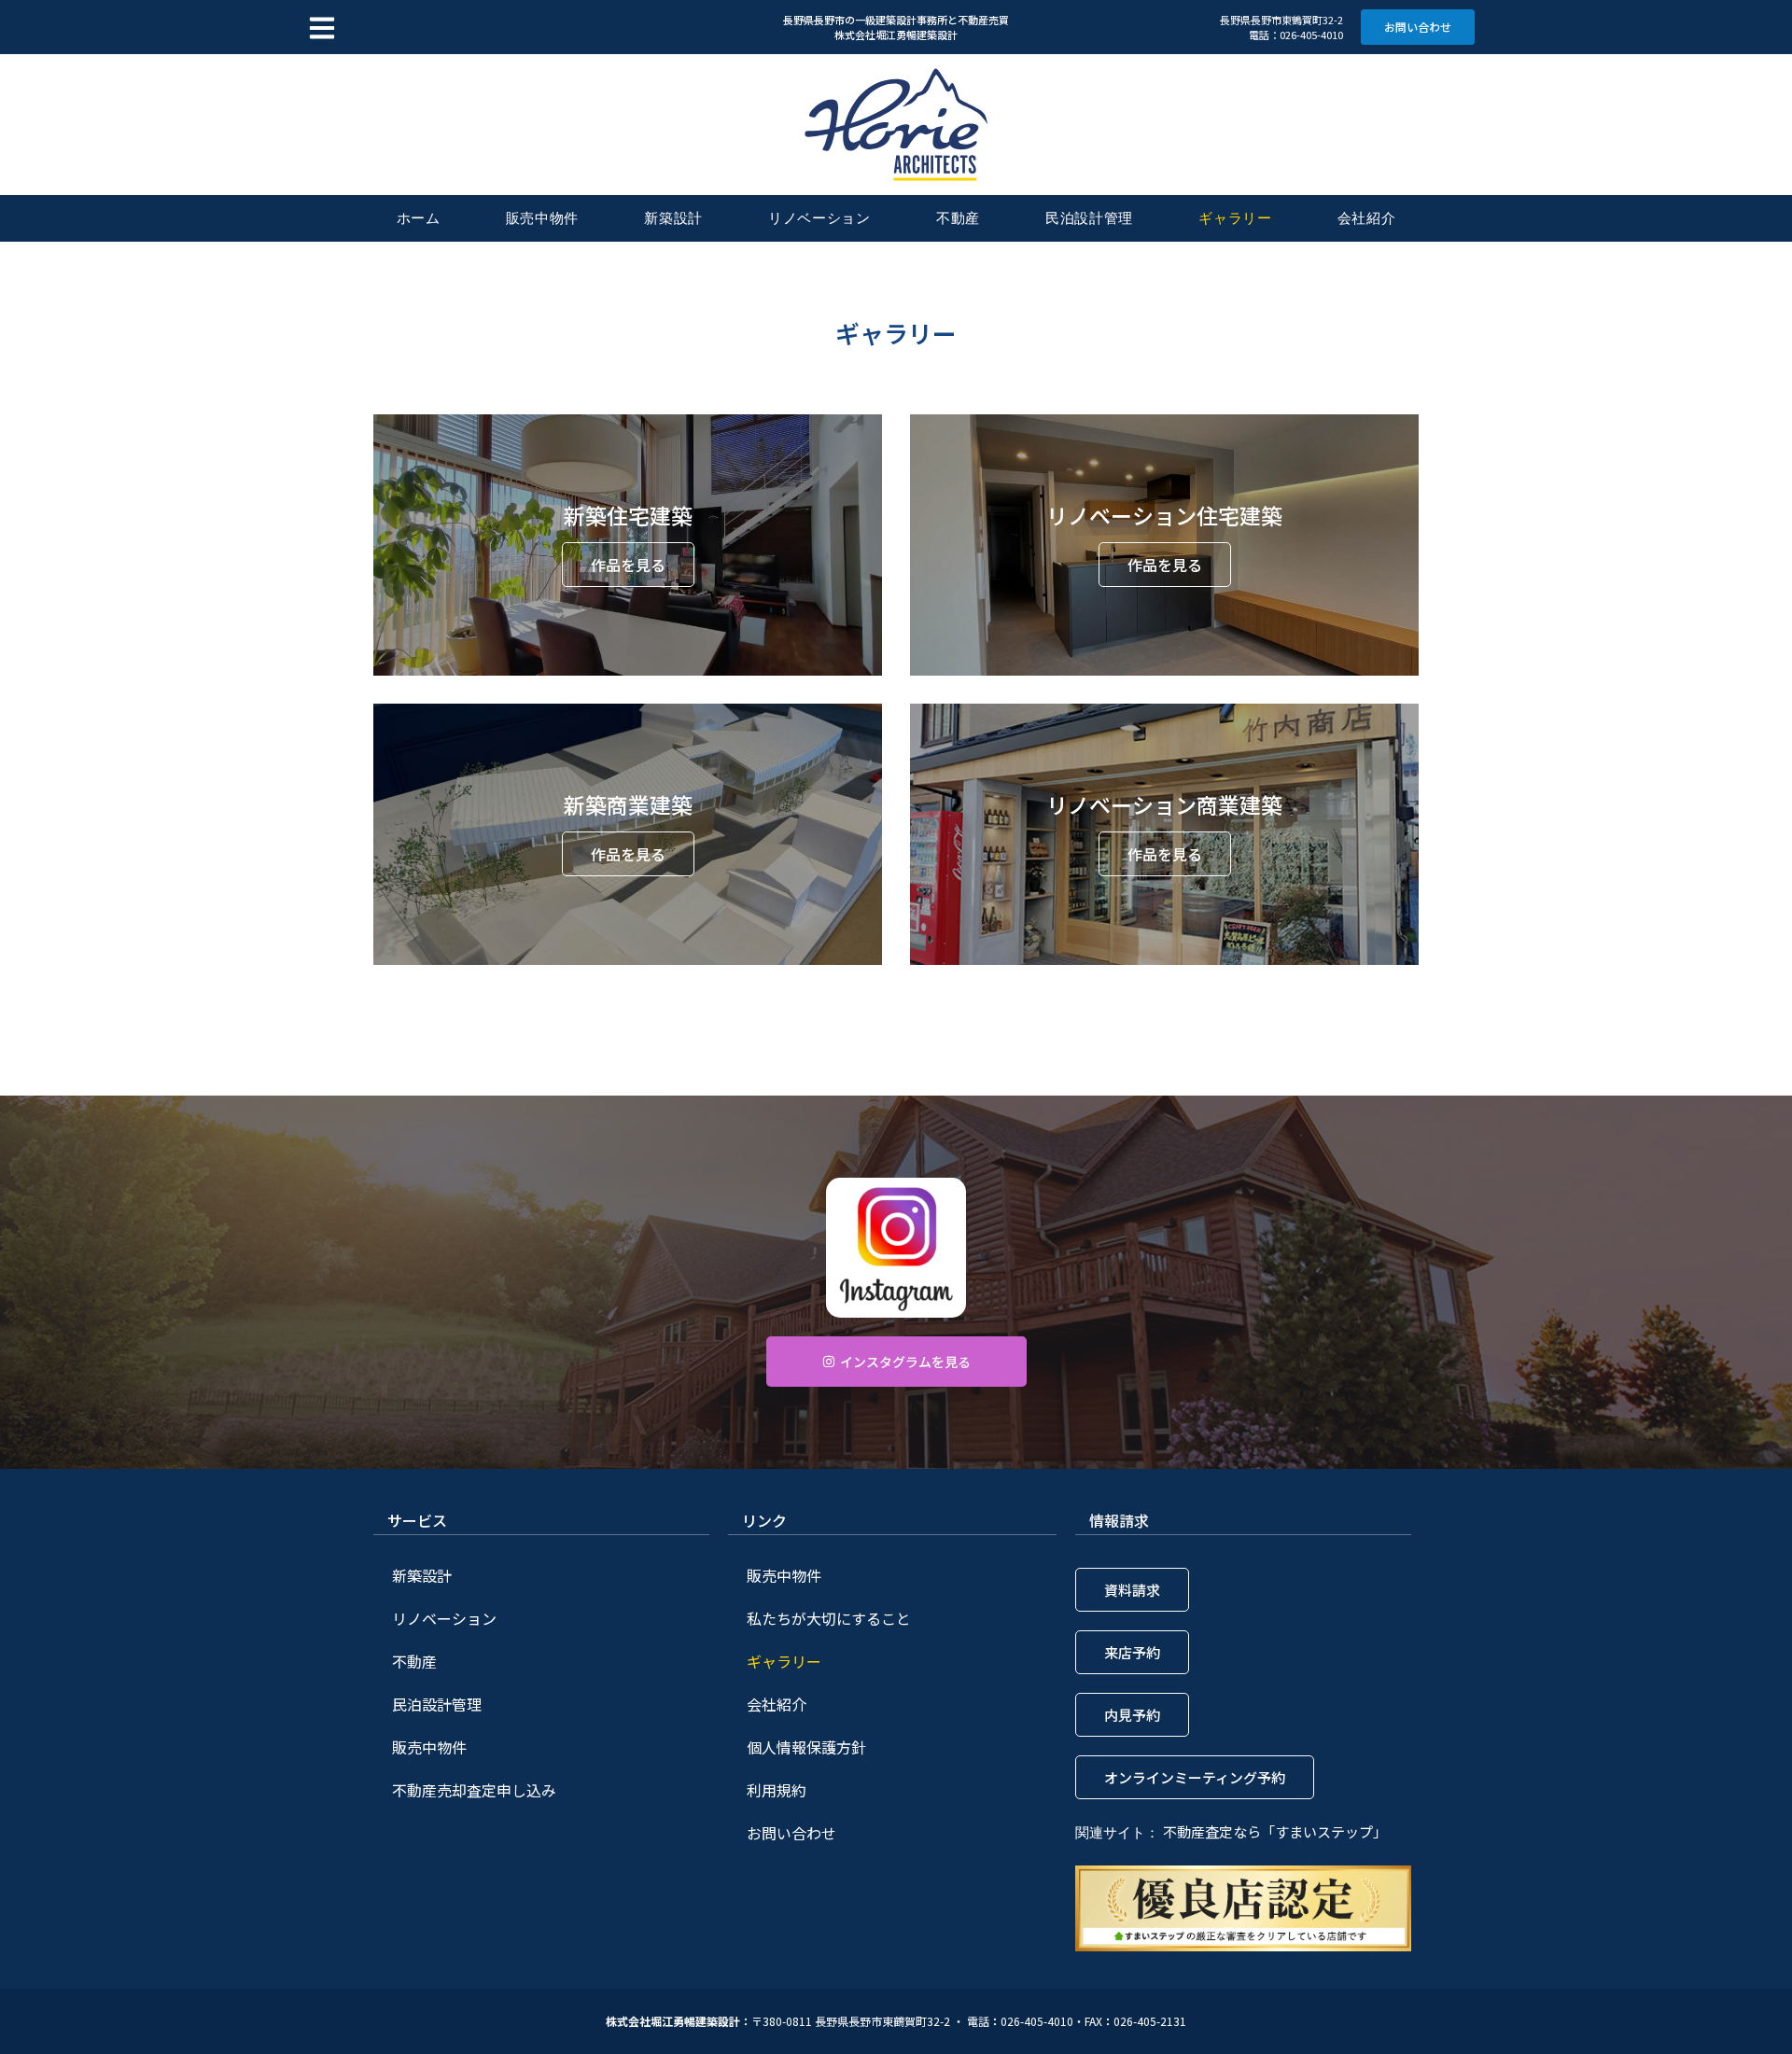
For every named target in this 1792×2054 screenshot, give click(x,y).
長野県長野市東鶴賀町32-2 (1281, 20)
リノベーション (819, 218)
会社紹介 (1367, 218)
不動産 (958, 218)
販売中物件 (543, 218)
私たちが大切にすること (829, 1618)
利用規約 (777, 1790)
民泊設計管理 (1089, 218)
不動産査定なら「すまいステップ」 (1275, 1831)
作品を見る (628, 565)
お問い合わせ (791, 1833)
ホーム (419, 218)
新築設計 (673, 218)
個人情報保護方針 (806, 1747)
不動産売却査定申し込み (474, 1790)
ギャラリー (1235, 218)
